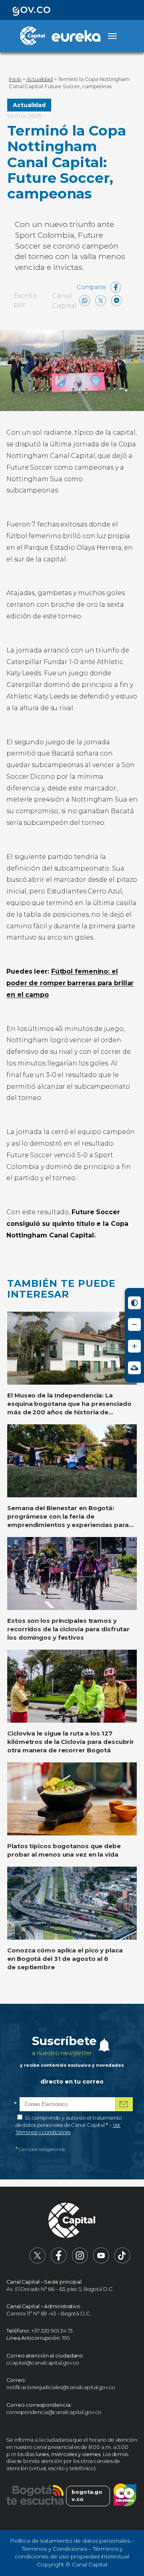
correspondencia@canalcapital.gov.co (54, 2412)
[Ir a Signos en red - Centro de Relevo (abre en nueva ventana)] (134, 1368)
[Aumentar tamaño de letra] (134, 1346)
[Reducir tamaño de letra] (134, 1324)
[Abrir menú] (112, 36)
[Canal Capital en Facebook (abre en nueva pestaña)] (59, 2262)
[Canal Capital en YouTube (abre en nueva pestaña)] (101, 2262)
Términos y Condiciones (54, 2549)
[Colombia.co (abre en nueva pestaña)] (125, 2496)
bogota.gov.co (87, 2496)
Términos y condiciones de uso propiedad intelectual (72, 2553)
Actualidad (29, 105)
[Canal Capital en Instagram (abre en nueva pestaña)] (80, 2262)
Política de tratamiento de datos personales (70, 2541)
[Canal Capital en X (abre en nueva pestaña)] (38, 2262)
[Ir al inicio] (72, 2221)
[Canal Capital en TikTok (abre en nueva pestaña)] (122, 2262)
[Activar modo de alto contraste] (134, 1303)
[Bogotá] (35, 2496)
